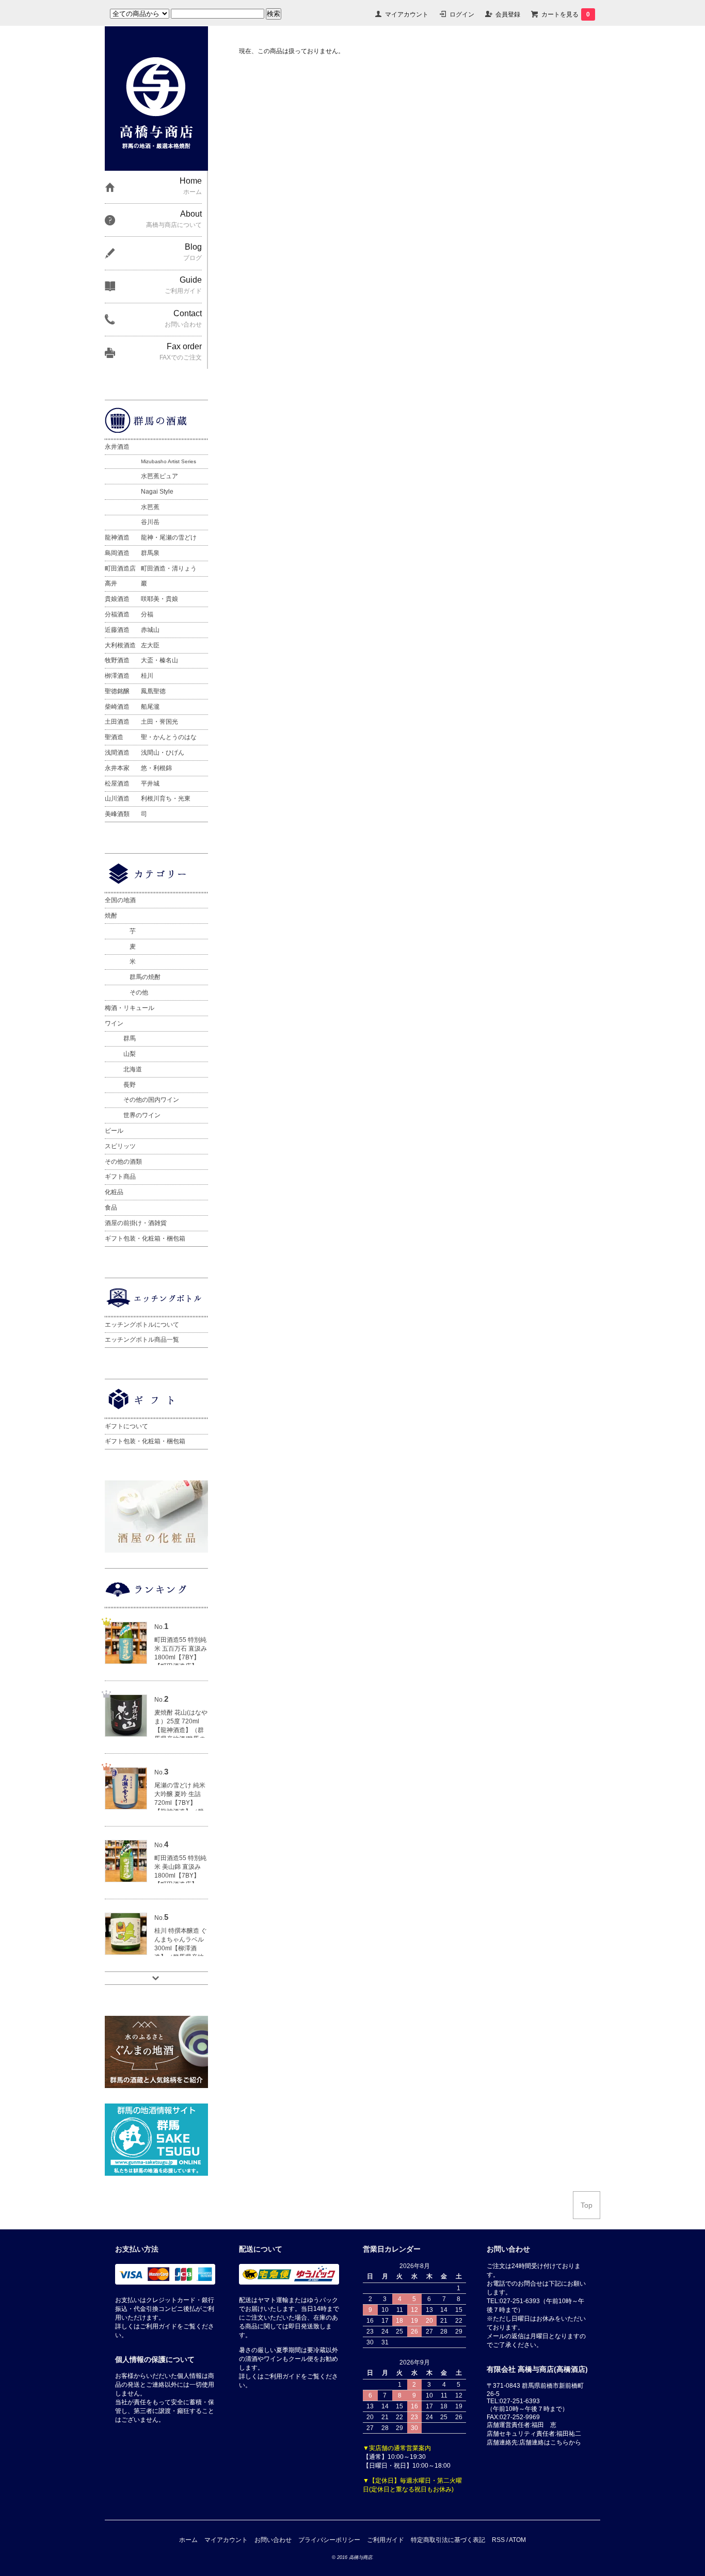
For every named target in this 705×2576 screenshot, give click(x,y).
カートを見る (566, 14)
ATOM (517, 2540)
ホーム (188, 2540)
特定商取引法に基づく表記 (448, 2540)
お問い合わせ (273, 2540)
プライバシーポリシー (329, 2540)
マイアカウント (407, 14)
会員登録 (508, 14)
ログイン (462, 14)
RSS (498, 2540)
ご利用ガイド (386, 2540)
